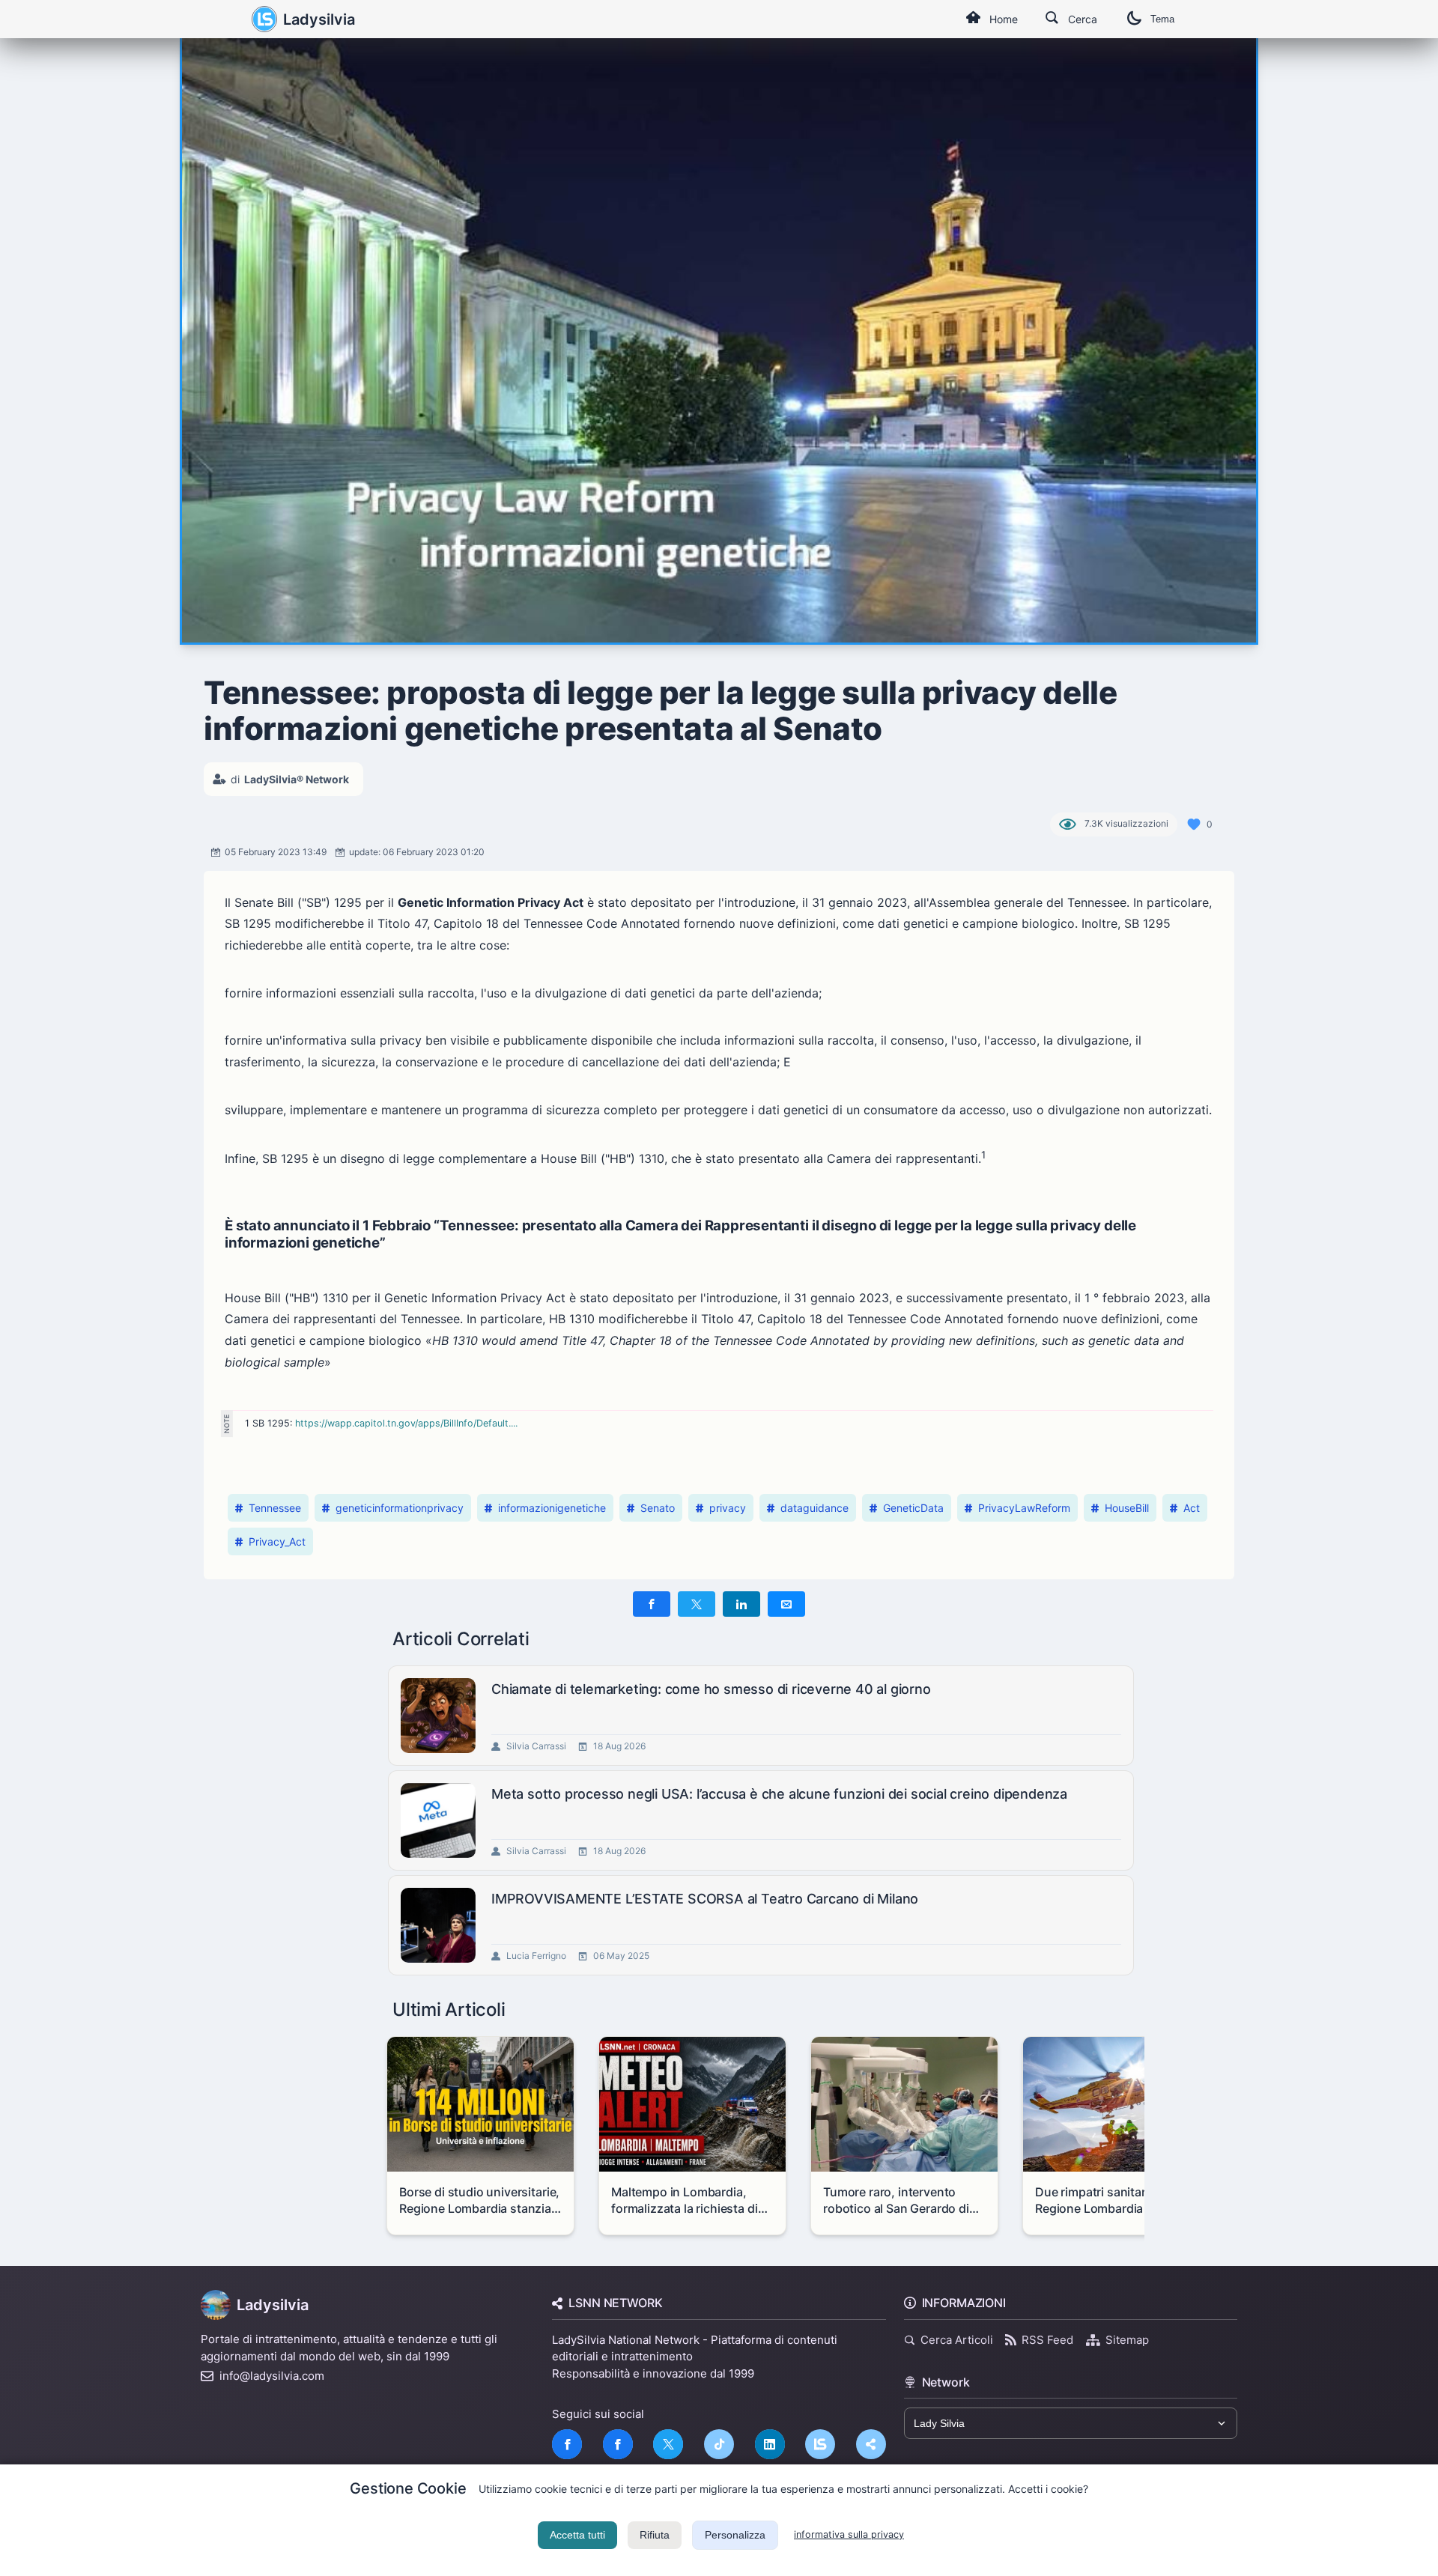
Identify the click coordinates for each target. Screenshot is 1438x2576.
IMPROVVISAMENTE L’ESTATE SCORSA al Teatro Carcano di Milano (705, 1899)
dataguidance (814, 1508)
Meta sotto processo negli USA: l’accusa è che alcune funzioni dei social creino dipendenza (779, 1794)
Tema (1162, 19)
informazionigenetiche (552, 1508)
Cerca (1083, 19)
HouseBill (1127, 1508)
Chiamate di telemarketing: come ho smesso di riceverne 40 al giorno (711, 1689)
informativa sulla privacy (849, 2534)
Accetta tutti (577, 2535)
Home (1004, 19)
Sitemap (1127, 2340)
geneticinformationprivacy (400, 1508)
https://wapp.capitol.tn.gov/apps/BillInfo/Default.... (406, 1423)
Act (1192, 1508)
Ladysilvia (319, 19)
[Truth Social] (871, 2444)
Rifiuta (655, 2535)
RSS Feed (1047, 2340)
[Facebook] (567, 2444)
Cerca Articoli (957, 2340)
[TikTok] (719, 2444)
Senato (658, 1508)
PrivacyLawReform (1024, 1508)
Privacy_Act (277, 1541)
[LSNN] (820, 2444)
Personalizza (735, 2535)
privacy (728, 1508)
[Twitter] (668, 2444)
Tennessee (275, 1508)
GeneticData (913, 1508)
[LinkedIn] (770, 2444)
